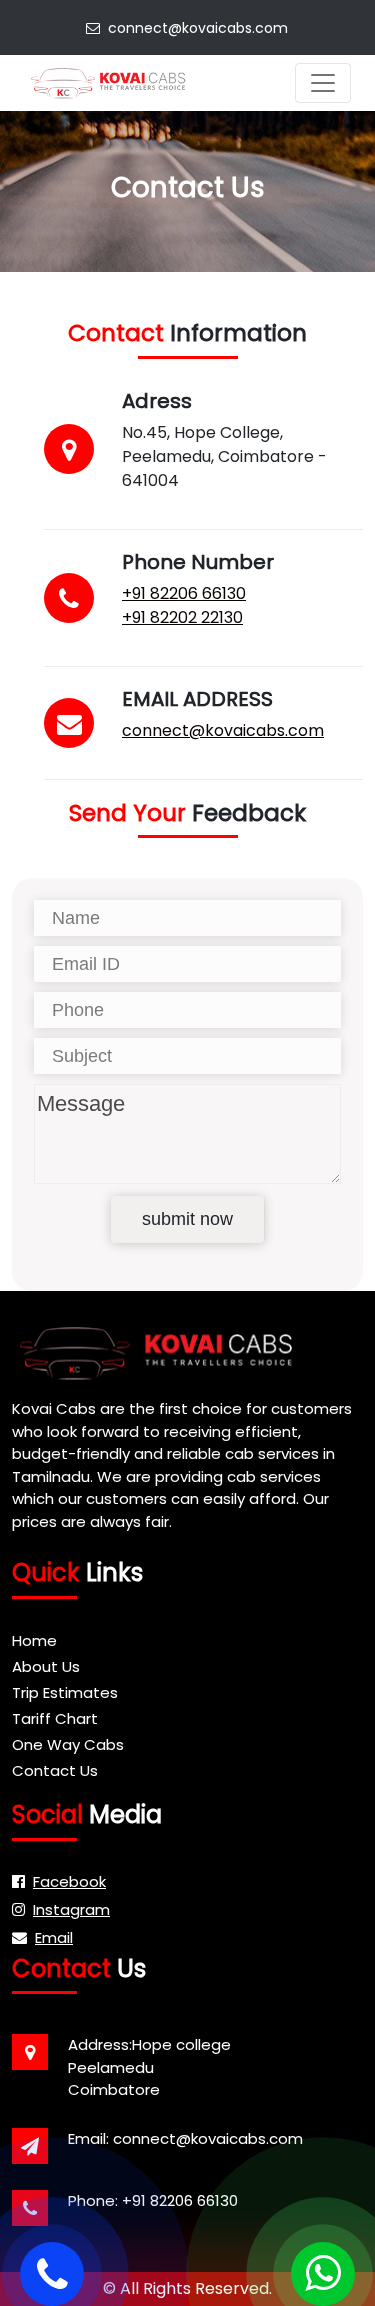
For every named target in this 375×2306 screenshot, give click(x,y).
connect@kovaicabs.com (194, 28)
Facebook (69, 1881)
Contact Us (55, 1770)
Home (34, 1640)
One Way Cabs (68, 1744)
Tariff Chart (55, 1718)
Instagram (71, 1909)
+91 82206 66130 (184, 593)
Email (54, 1937)
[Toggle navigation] (323, 83)
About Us (46, 1666)
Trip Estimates (65, 1692)
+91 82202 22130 (182, 617)
